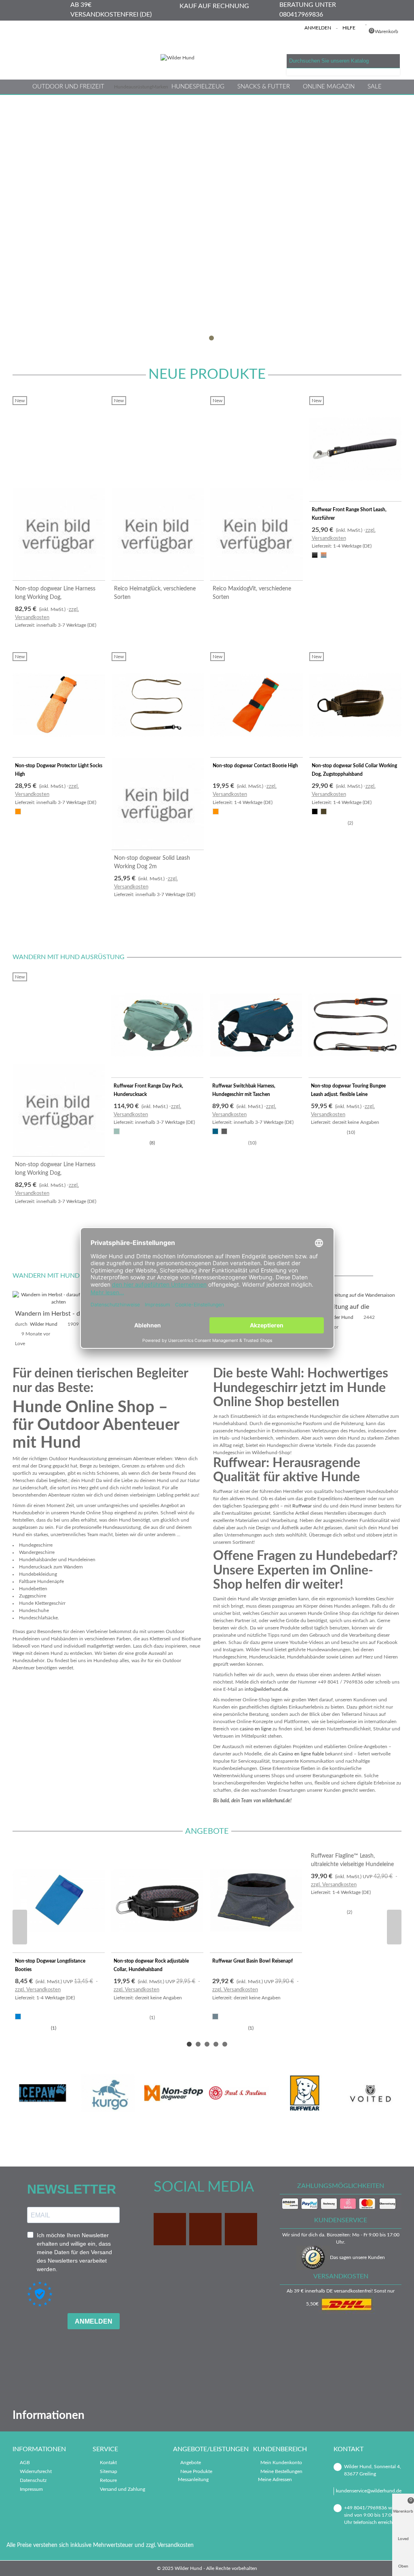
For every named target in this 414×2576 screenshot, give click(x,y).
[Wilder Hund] (207, 58)
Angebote (207, 1831)
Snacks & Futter (264, 87)
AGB (25, 2463)
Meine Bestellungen (281, 2471)
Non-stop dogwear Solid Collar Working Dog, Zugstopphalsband (354, 770)
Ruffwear (302, 1506)
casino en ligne (256, 1729)
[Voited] (370, 2093)
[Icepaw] (43, 2093)
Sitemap (109, 2471)
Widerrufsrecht (36, 2471)
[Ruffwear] (305, 2093)
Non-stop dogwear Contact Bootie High (255, 766)
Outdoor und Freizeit (68, 87)
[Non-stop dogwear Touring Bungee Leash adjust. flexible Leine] (355, 1025)
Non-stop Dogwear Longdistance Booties (50, 1965)
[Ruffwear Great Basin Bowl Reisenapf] (256, 1901)
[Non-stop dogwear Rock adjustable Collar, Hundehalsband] (157, 1901)
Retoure (108, 2480)
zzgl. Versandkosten (38, 1990)
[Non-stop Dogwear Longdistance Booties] (59, 1901)
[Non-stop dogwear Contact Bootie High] (257, 705)
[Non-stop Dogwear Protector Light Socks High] (59, 705)
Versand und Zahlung (123, 2489)
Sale (375, 87)
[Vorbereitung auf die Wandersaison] (355, 1295)
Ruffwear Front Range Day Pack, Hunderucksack (148, 1090)
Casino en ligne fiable (301, 1754)
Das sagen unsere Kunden (357, 2257)
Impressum (31, 2489)
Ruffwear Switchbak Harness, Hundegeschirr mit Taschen (244, 1090)
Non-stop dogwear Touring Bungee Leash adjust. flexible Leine (348, 1090)
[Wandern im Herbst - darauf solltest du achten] (59, 1298)
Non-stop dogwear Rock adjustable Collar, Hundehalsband (151, 1965)
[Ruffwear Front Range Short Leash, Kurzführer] (356, 449)
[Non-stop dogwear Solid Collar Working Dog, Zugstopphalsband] (356, 705)
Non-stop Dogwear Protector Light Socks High (59, 770)
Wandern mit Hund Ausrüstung (69, 957)
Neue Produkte (207, 375)
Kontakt (108, 2463)
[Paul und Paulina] (239, 2093)
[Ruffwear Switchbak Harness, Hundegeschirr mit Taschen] (256, 1025)
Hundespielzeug (198, 87)
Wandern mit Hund (46, 1276)
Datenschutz (33, 2480)
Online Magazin (329, 87)
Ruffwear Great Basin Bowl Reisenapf (252, 1961)
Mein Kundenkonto (281, 2463)
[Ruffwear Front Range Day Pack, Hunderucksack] (157, 1025)
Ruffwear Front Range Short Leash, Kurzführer (349, 514)
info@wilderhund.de (266, 1689)
